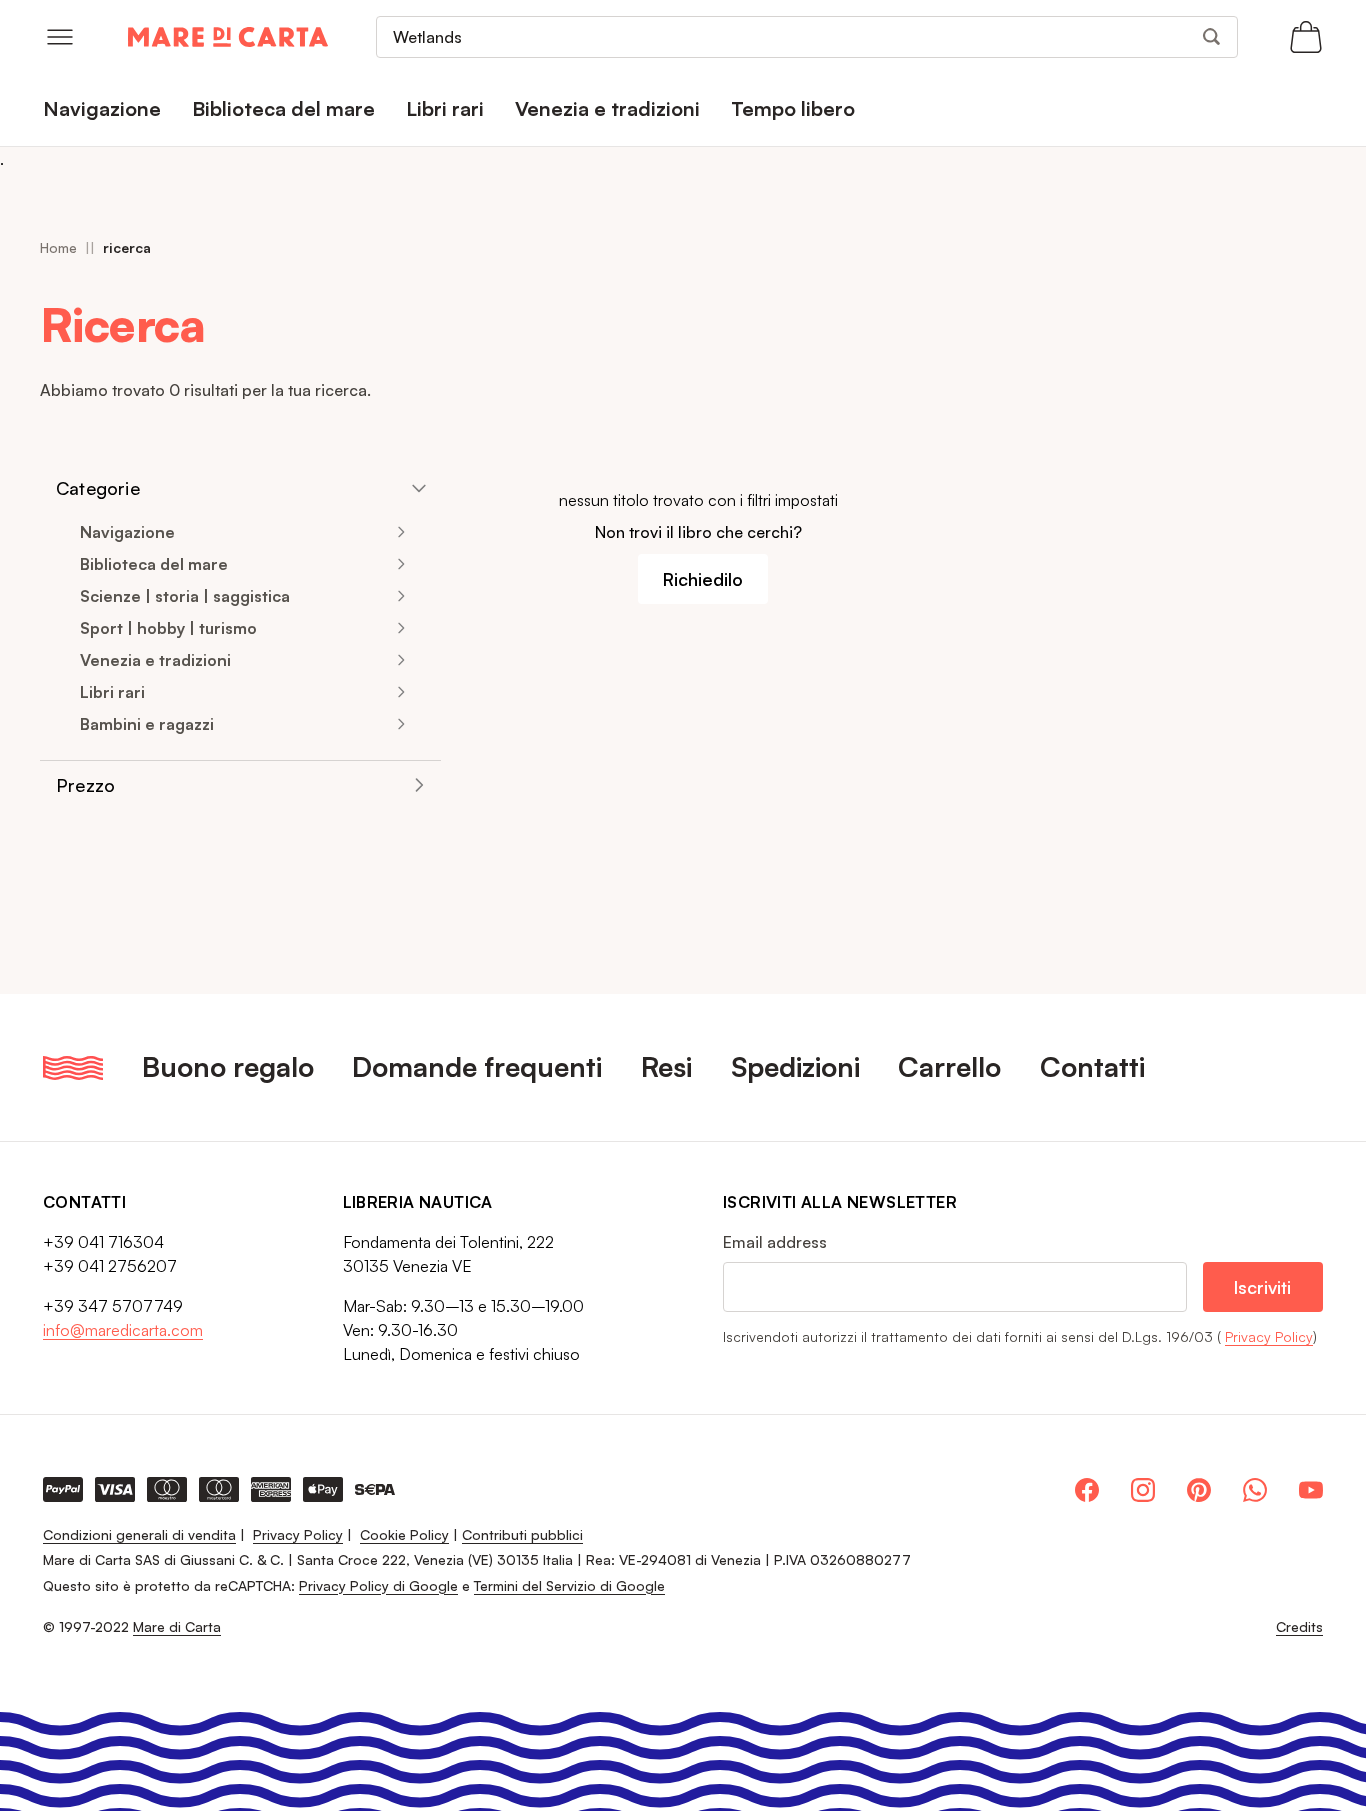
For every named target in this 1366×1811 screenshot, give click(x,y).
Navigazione (127, 532)
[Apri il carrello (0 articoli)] (1306, 37)
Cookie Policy (404, 1534)
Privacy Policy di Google (378, 1585)
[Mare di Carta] (228, 37)
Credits (1299, 1626)
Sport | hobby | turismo (168, 628)
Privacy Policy (1269, 1336)
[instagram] (1143, 1490)
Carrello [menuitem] (949, 1066)
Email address (775, 1242)
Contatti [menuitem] (1092, 1066)
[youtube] (1311, 1490)
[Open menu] (60, 37)
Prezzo (85, 785)
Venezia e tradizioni (155, 660)
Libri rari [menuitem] (445, 108)
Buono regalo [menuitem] (228, 1066)
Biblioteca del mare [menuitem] (283, 108)
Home (58, 247)
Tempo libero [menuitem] (793, 108)
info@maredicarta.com (123, 1330)
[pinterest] (1199, 1490)
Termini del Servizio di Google (569, 1585)
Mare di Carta (177, 1626)
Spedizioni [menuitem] (795, 1066)
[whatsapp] (1255, 1490)
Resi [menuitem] (666, 1066)
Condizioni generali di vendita (139, 1534)
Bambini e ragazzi (147, 724)
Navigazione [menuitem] (102, 108)
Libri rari (112, 692)
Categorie (98, 488)
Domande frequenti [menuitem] (477, 1066)
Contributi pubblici (522, 1534)
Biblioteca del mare (154, 564)
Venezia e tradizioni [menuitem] (607, 108)
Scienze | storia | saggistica (185, 596)
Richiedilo (703, 579)
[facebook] (1087, 1490)
